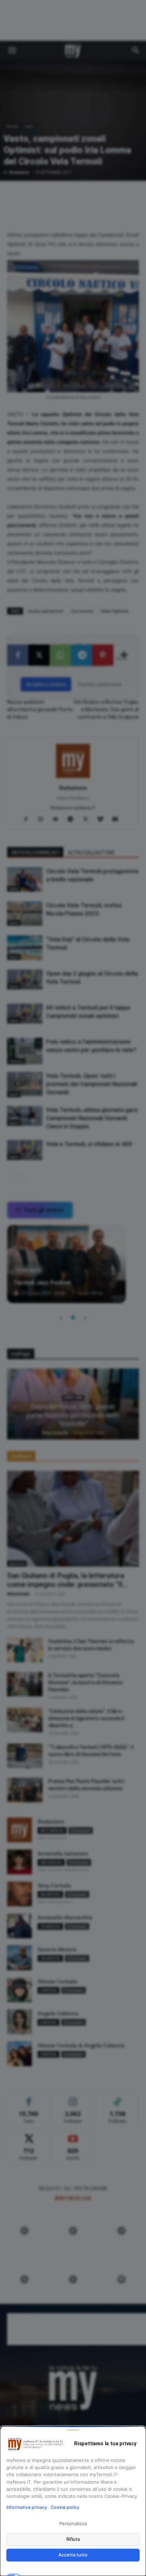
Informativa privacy (27, 2507)
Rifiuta (73, 2539)
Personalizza (73, 2523)
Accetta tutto (73, 2555)
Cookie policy (65, 2507)
